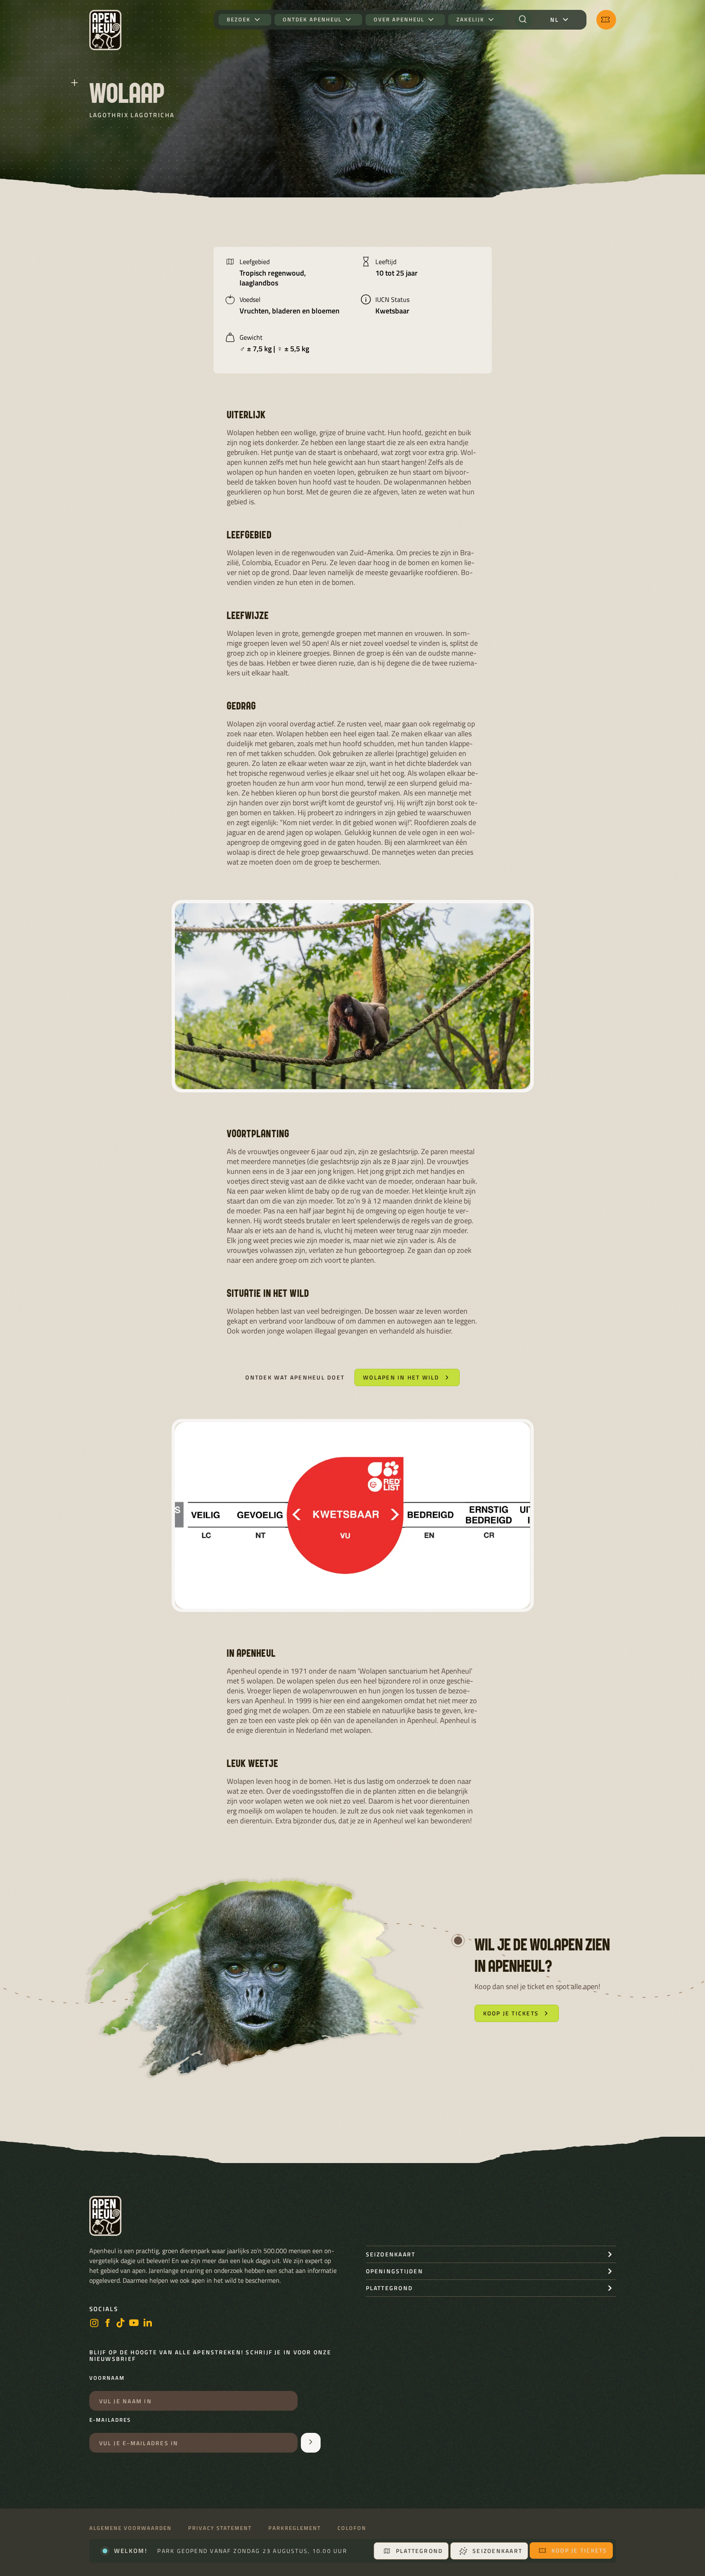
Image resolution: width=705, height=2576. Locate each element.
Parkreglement (295, 2528)
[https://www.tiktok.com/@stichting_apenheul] (121, 2324)
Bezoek (239, 20)
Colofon (352, 2528)
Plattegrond (420, 2551)
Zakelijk (470, 20)
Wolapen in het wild (401, 1377)
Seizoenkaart (497, 2551)
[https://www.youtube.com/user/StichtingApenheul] (134, 2324)
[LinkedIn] (148, 2324)
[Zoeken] (524, 20)
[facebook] (107, 2324)
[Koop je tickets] (606, 20)
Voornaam (107, 2378)
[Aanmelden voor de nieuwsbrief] (311, 2443)
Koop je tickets (579, 2550)
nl (555, 20)
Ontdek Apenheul (312, 20)
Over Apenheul (399, 20)
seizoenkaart (391, 2254)
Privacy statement (220, 2528)
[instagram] (94, 2324)
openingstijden (394, 2271)
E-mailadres (110, 2420)
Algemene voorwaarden (130, 2528)
